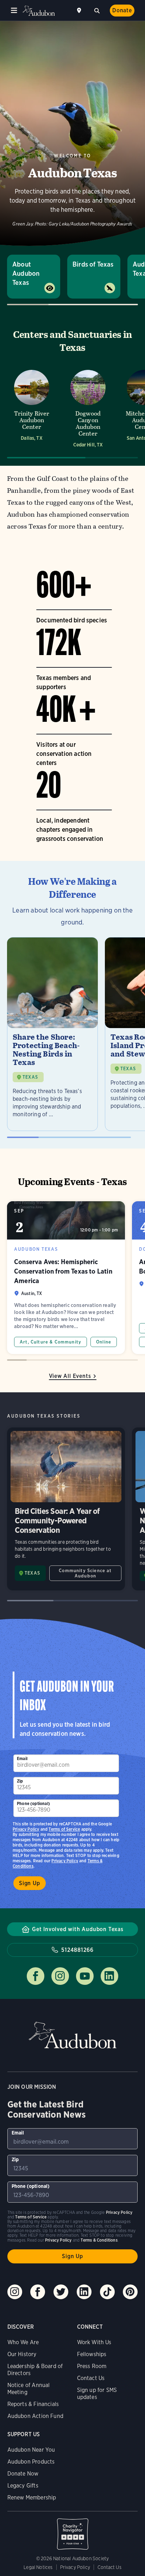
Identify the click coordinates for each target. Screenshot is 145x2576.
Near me (80, 11)
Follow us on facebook (36, 1976)
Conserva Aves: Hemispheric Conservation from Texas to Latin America (66, 1278)
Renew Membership (32, 2497)
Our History (22, 2354)
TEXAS (30, 1077)
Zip (20, 1781)
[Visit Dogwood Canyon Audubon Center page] (88, 408)
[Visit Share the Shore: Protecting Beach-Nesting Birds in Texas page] (52, 1034)
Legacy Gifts (23, 2486)
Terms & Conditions (99, 2240)
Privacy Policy (65, 1861)
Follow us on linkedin (109, 1976)
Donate (122, 10)
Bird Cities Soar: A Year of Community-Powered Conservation (66, 1509)
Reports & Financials (33, 2404)
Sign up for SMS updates (97, 2394)
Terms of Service (64, 1829)
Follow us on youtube (85, 1976)
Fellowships (92, 2354)
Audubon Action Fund (35, 2416)
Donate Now (23, 2474)
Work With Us (94, 2342)
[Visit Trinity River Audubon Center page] (32, 408)
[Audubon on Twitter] (61, 2292)
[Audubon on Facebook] (38, 2292)
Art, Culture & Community (51, 1342)
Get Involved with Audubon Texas (78, 1929)
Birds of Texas (93, 264)
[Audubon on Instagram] (15, 2292)
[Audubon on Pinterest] (130, 2292)
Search (97, 10)
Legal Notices (38, 2567)
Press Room (92, 2366)
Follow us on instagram (60, 1976)
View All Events (70, 1376)
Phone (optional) (33, 1803)
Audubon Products (31, 2462)
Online (104, 1342)
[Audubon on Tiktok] (107, 2292)
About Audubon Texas (26, 273)
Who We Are (23, 2342)
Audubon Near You (31, 2450)
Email (22, 1758)
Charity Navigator (73, 2530)
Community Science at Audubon (85, 1573)
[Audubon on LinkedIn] (84, 2292)
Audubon (39, 11)
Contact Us (91, 2378)
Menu (14, 11)
